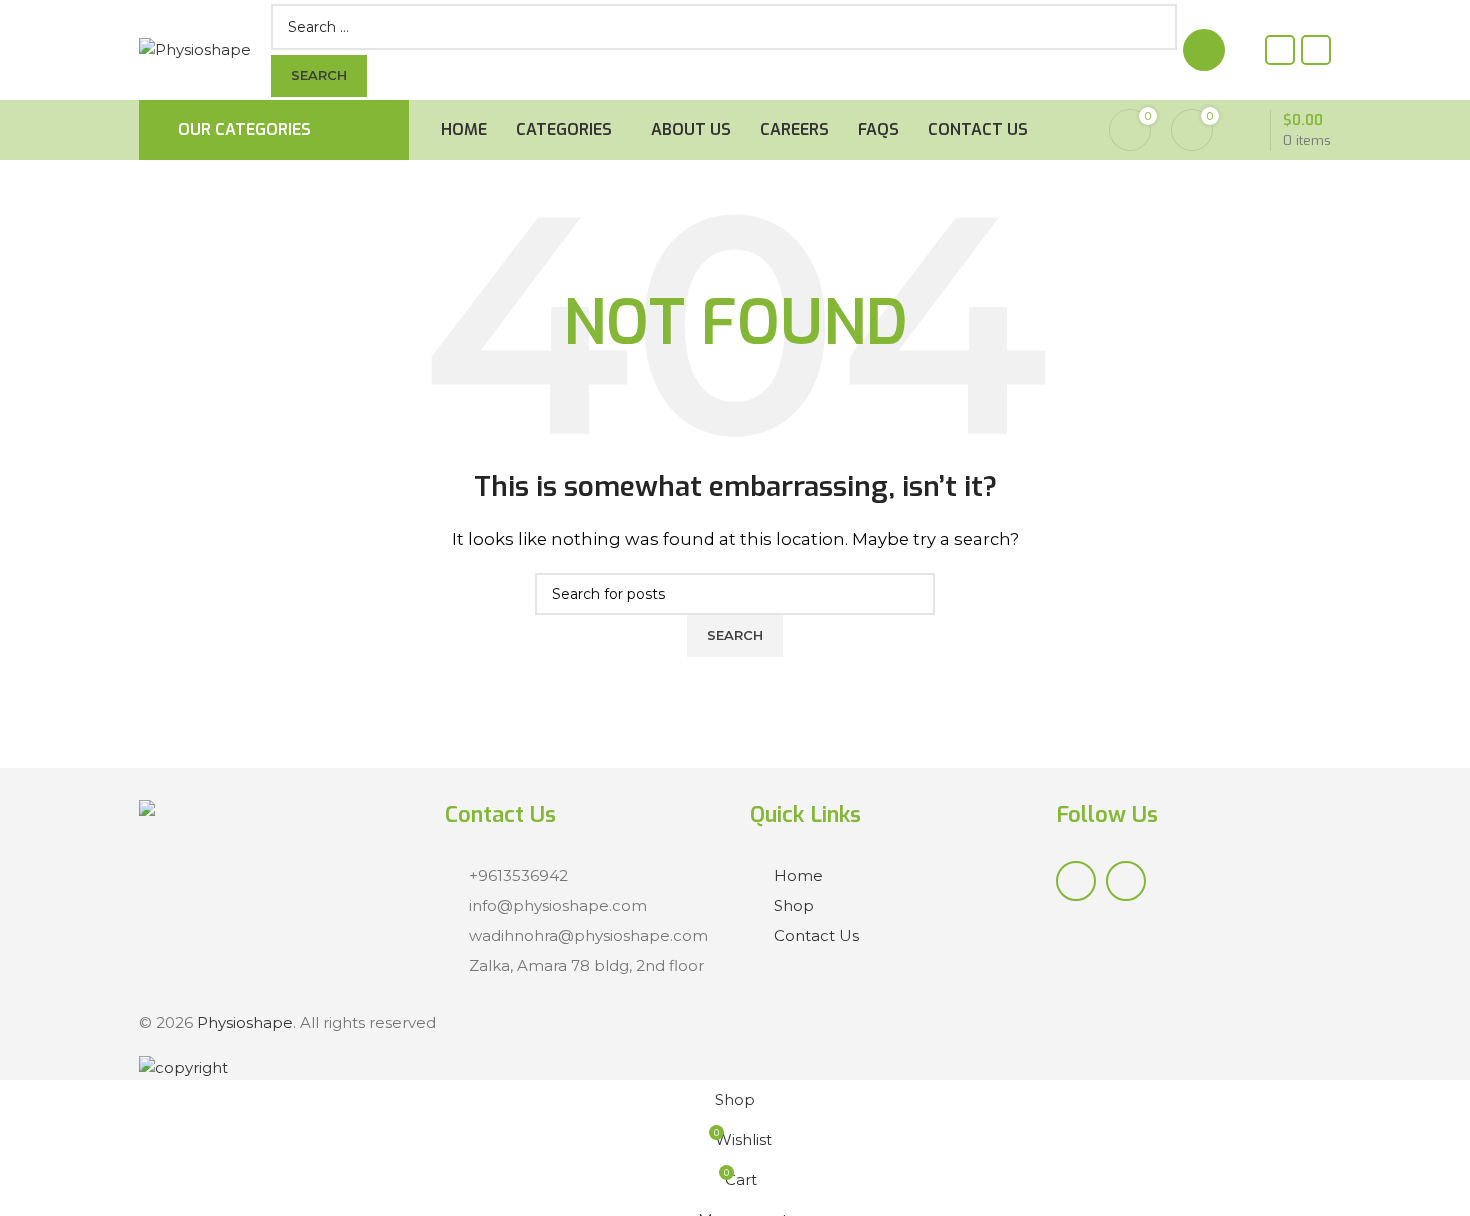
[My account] (1204, 50)
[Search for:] (707, 27)
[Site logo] (195, 48)
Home (798, 875)
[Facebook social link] (1280, 50)
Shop (794, 905)
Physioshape (245, 1022)
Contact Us (816, 935)
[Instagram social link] (1316, 50)
